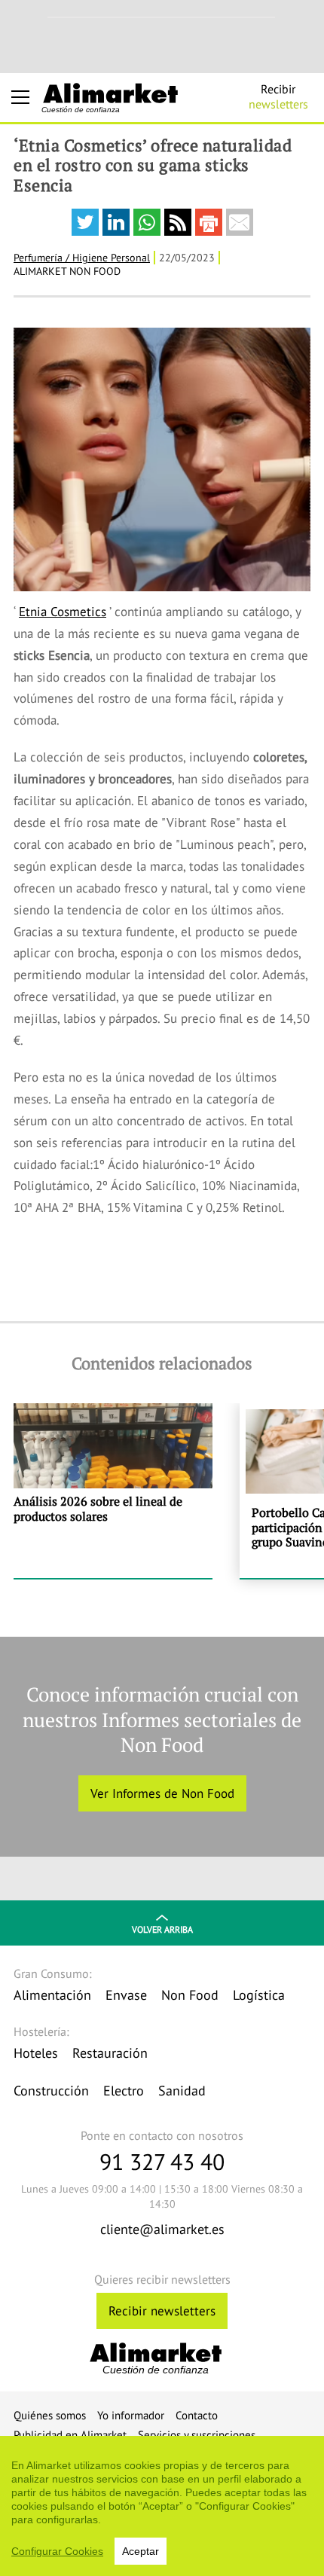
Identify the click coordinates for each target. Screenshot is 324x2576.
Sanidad (182, 2091)
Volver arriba (162, 1929)
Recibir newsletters (162, 2311)
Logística (259, 1995)
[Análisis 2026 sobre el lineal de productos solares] (113, 1491)
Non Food (190, 1995)
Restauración (110, 2053)
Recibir (278, 96)
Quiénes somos (50, 2415)
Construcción (51, 2091)
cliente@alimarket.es (162, 2229)
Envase (126, 1995)
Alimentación (52, 1995)
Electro (124, 2091)
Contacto (197, 2415)
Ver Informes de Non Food (162, 1793)
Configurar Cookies (57, 2551)
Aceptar (141, 2551)
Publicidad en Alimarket (70, 2435)
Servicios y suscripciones (197, 2435)
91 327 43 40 (162, 2161)
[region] (162, 2506)
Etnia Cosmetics (63, 612)
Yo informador (131, 2415)
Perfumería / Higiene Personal (82, 258)
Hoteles (36, 2053)
